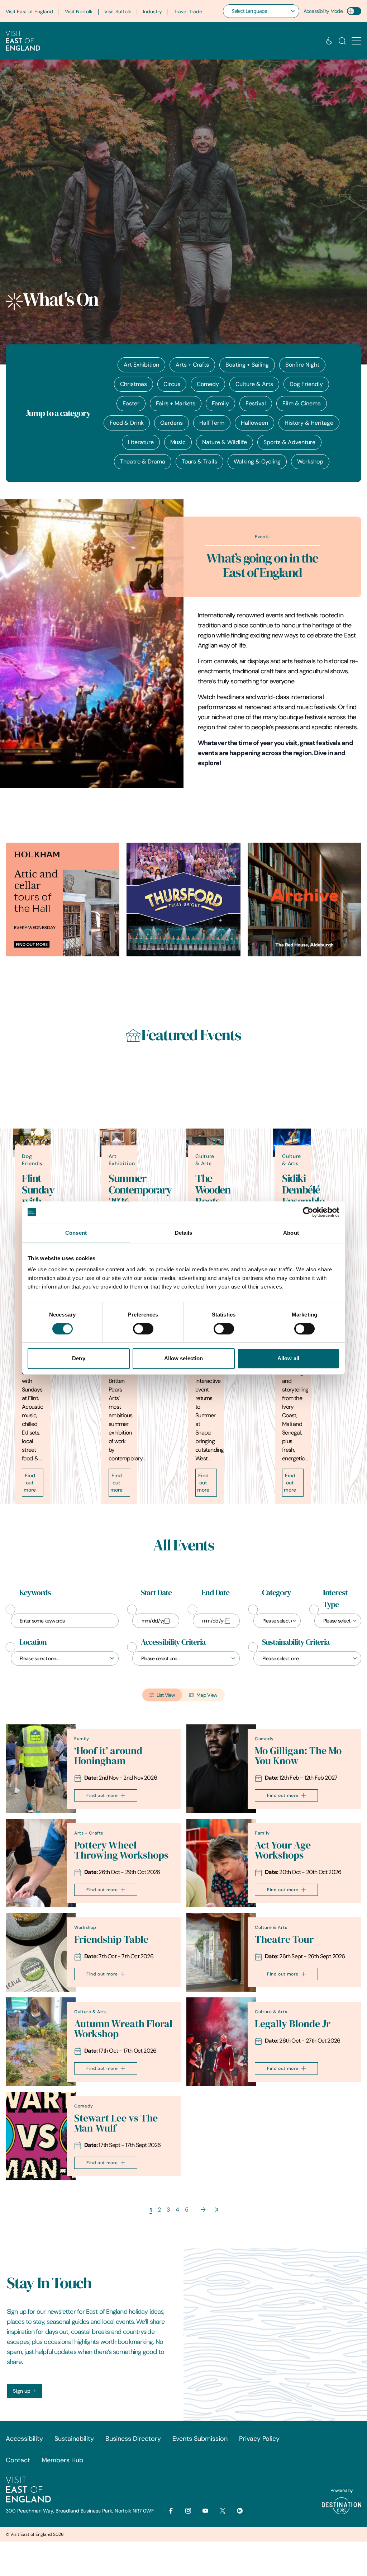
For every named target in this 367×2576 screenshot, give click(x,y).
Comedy (208, 384)
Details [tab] (184, 1233)
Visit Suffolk (118, 11)
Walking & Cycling (257, 461)
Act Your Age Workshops (283, 1850)
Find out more (30, 1483)
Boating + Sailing (247, 365)
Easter (131, 403)
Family (220, 403)
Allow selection (184, 1358)
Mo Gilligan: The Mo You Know (298, 1756)
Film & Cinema (302, 403)
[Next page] (203, 2210)
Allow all (288, 1358)
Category (276, 1593)
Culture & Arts (254, 384)
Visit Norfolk (79, 11)
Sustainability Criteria (296, 1642)
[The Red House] (304, 900)
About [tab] (291, 1233)
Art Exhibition (141, 365)
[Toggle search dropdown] (342, 41)
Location (33, 1642)
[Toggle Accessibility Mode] (354, 11)
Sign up (22, 2391)
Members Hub (62, 2460)
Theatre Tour (284, 1939)
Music (178, 442)
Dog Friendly (306, 384)
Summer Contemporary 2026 (140, 1190)
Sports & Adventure (289, 442)
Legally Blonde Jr (293, 2024)
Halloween (254, 423)
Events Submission (200, 2439)
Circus (172, 384)
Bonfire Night (302, 365)
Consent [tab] (76, 1233)
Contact (18, 2460)
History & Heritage (309, 423)
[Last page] (216, 2210)
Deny (78, 1358)
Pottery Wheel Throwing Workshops (121, 1850)
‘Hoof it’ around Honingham (108, 1756)
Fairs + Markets (176, 403)
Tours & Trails (199, 461)
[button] (356, 41)
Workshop (310, 461)
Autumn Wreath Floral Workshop (123, 2029)
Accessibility (24, 2439)
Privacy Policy (259, 2439)
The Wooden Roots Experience (219, 1196)
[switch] (143, 1329)
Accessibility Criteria (173, 1642)
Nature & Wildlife (225, 442)
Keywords (35, 1593)
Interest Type (335, 1599)
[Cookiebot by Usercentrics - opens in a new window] (308, 1212)
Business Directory (133, 2439)
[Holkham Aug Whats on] (63, 900)
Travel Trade (188, 11)
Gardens (171, 423)
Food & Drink (127, 423)
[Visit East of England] (23, 41)
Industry (152, 11)
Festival (256, 403)
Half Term (212, 423)
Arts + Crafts (192, 365)
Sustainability (74, 2439)
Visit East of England (29, 11)
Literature (141, 442)
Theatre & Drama (143, 461)
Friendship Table (111, 1939)
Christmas (134, 384)
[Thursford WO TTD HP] (183, 900)
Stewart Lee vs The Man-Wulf (116, 2123)
